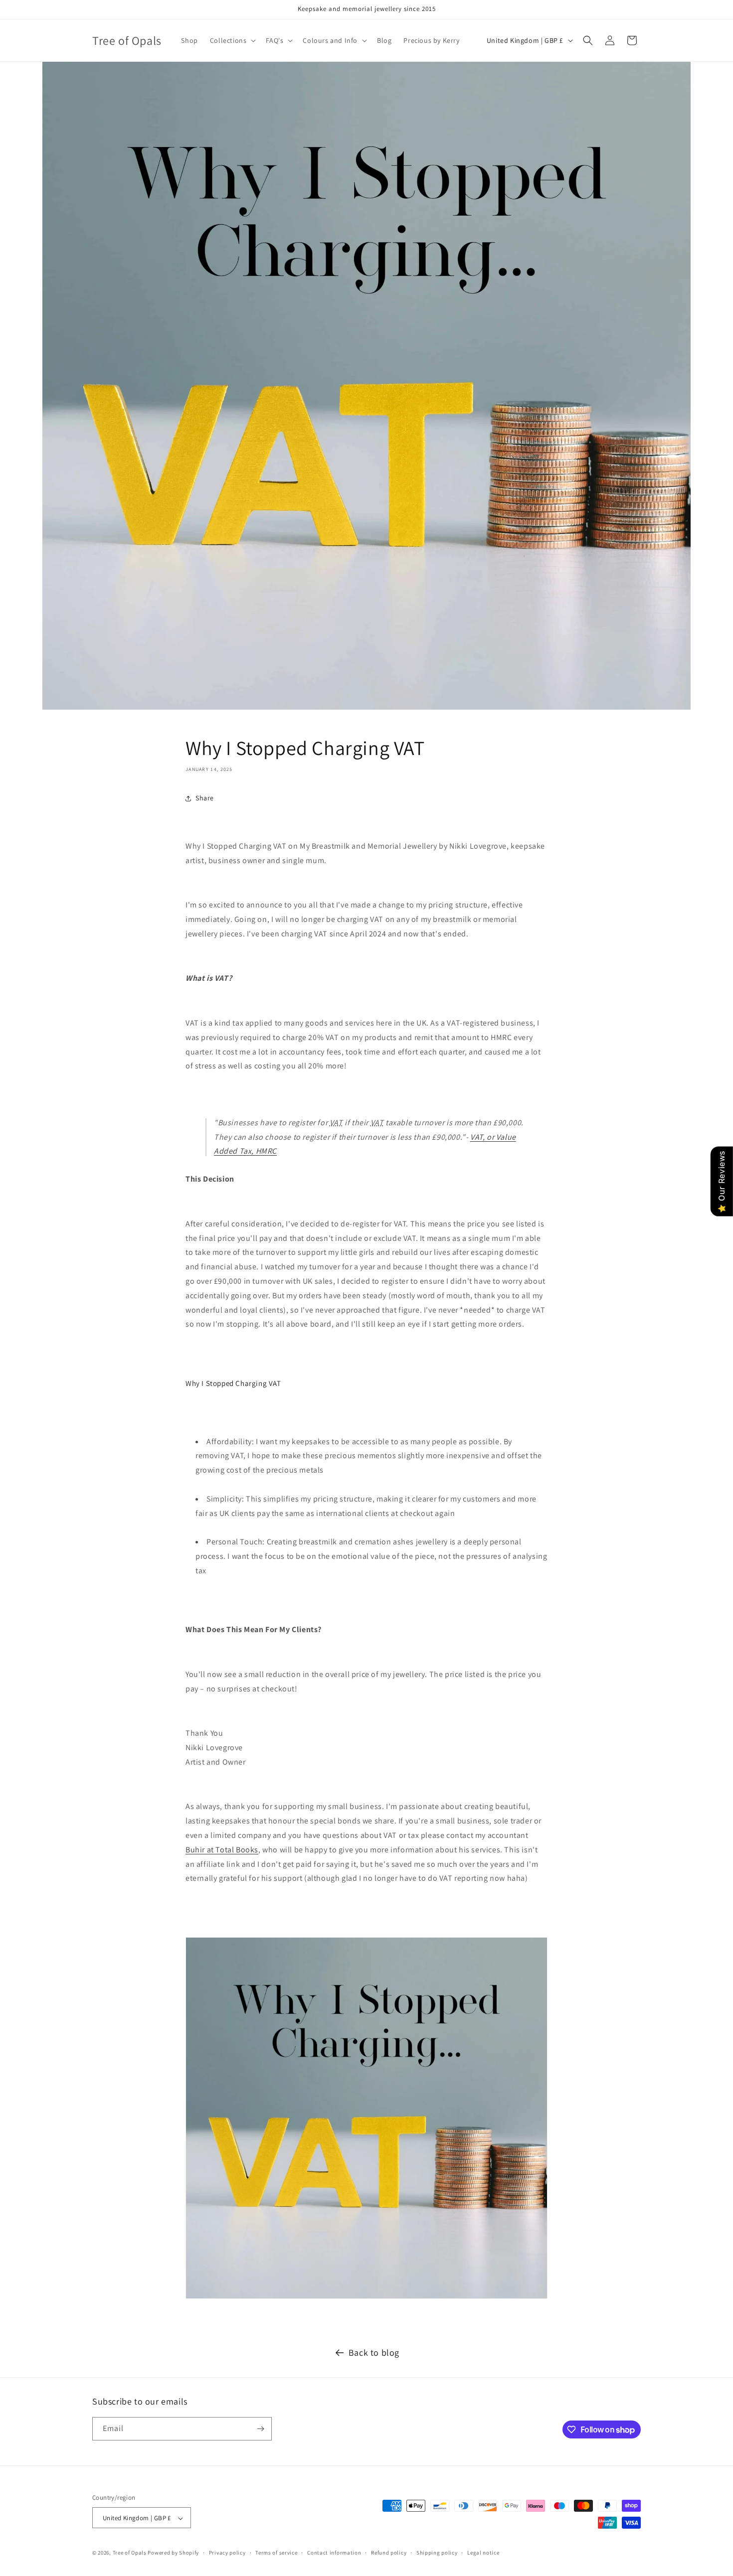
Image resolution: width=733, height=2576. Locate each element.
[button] (232, 40)
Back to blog (374, 2352)
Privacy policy (227, 2553)
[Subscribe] (260, 2429)
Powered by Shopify (173, 2553)
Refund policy (389, 2553)
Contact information (334, 2553)
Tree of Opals (130, 2553)
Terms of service (276, 2553)
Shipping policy (437, 2553)
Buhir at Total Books (222, 1850)
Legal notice (483, 2553)
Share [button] (205, 798)
